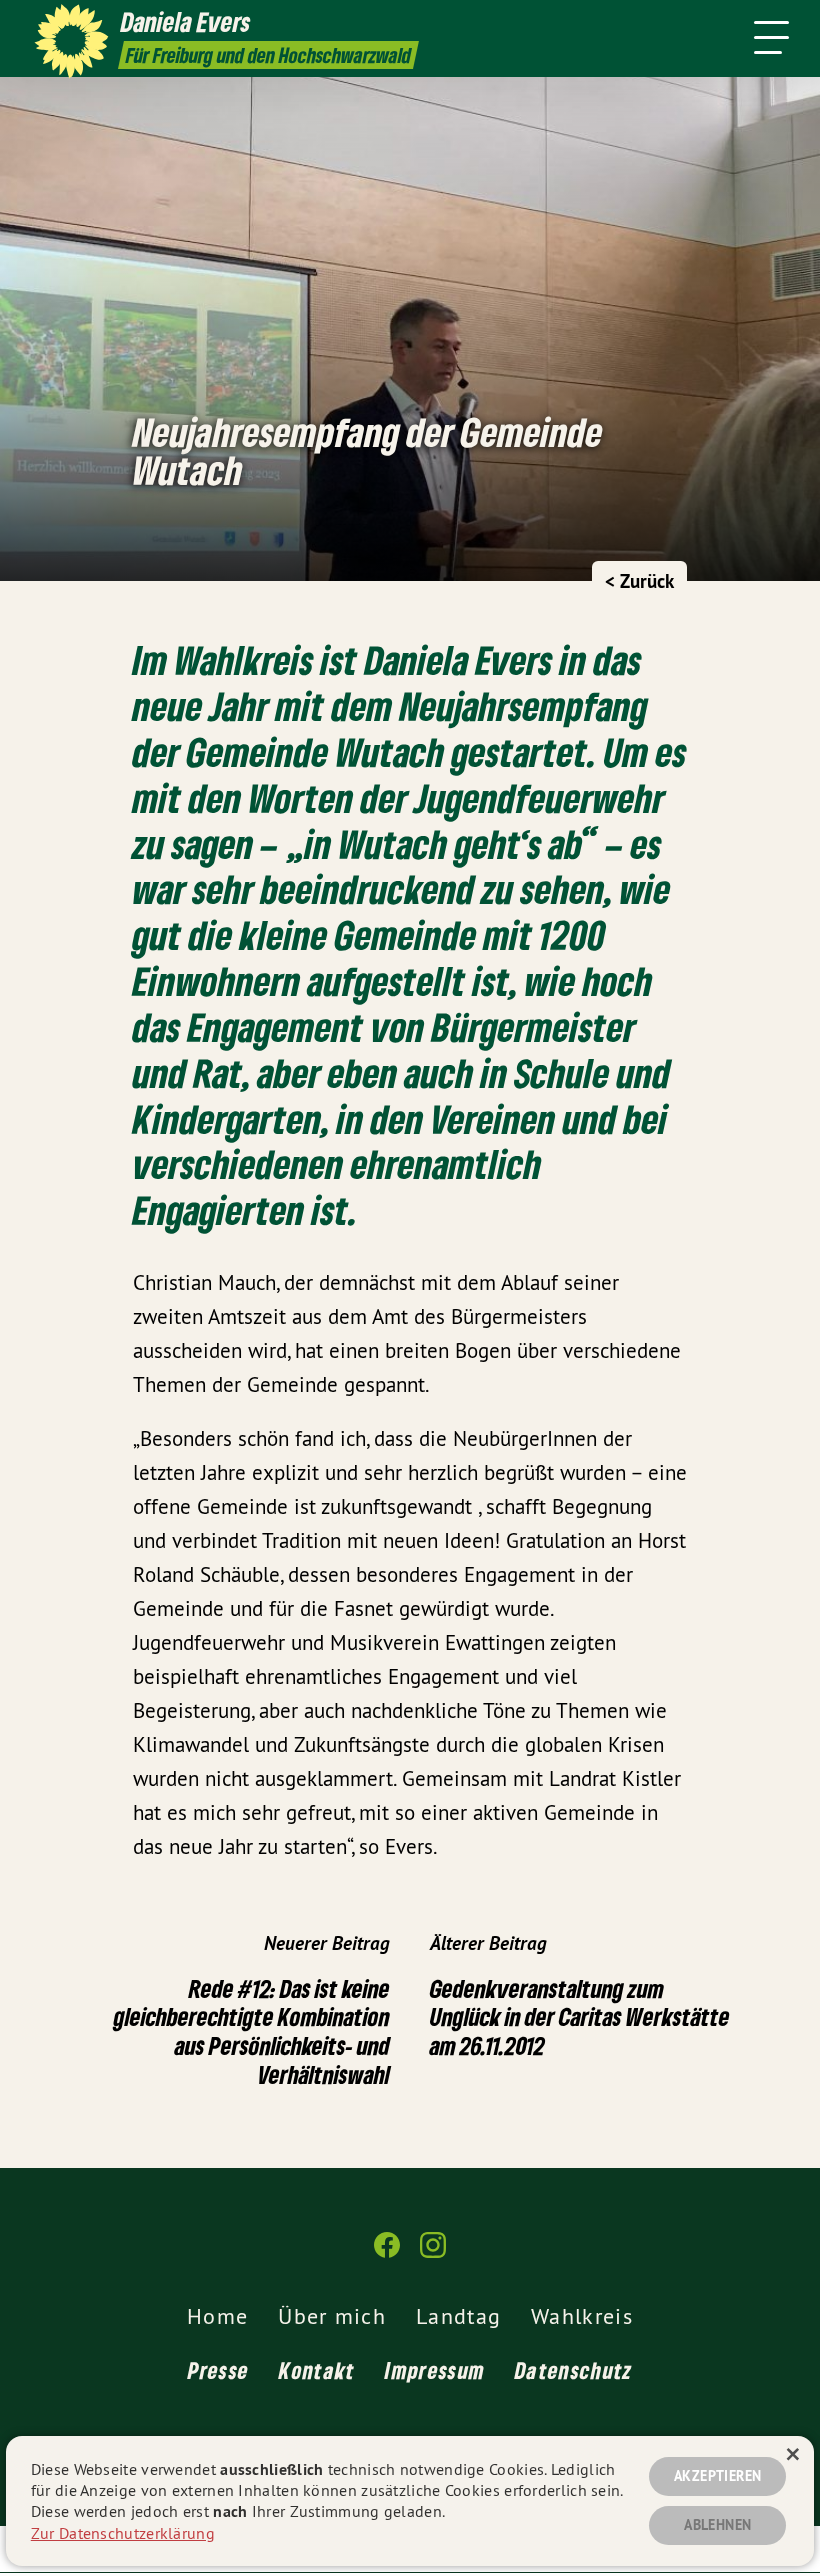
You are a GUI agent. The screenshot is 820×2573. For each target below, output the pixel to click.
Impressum (435, 2370)
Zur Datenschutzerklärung (123, 2533)
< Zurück (639, 581)
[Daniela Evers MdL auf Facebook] (387, 2253)
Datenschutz (573, 2370)
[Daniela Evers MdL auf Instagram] (433, 2253)
